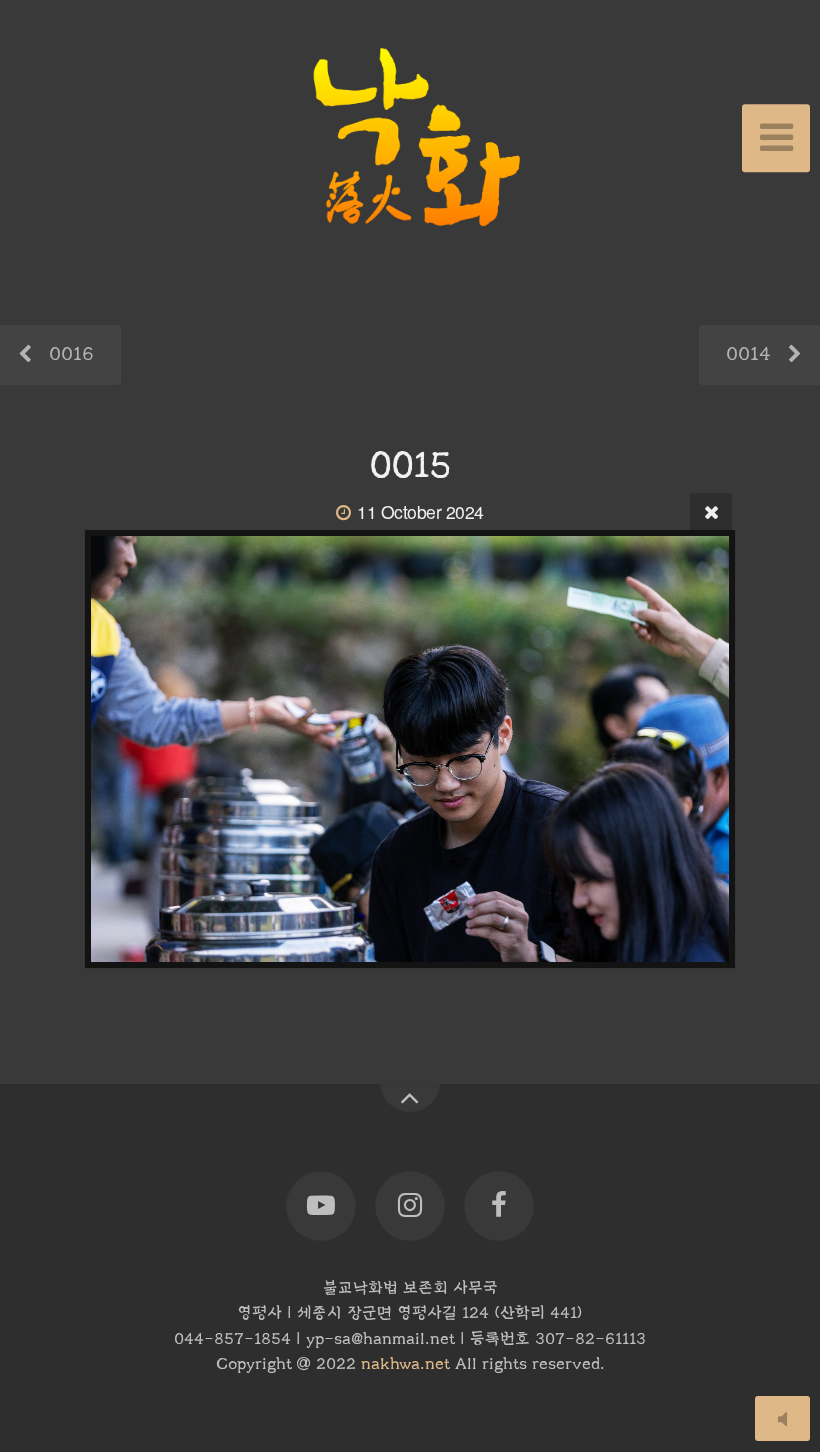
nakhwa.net (405, 1364)
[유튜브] (321, 1207)
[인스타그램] (410, 1207)
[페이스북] (499, 1207)
